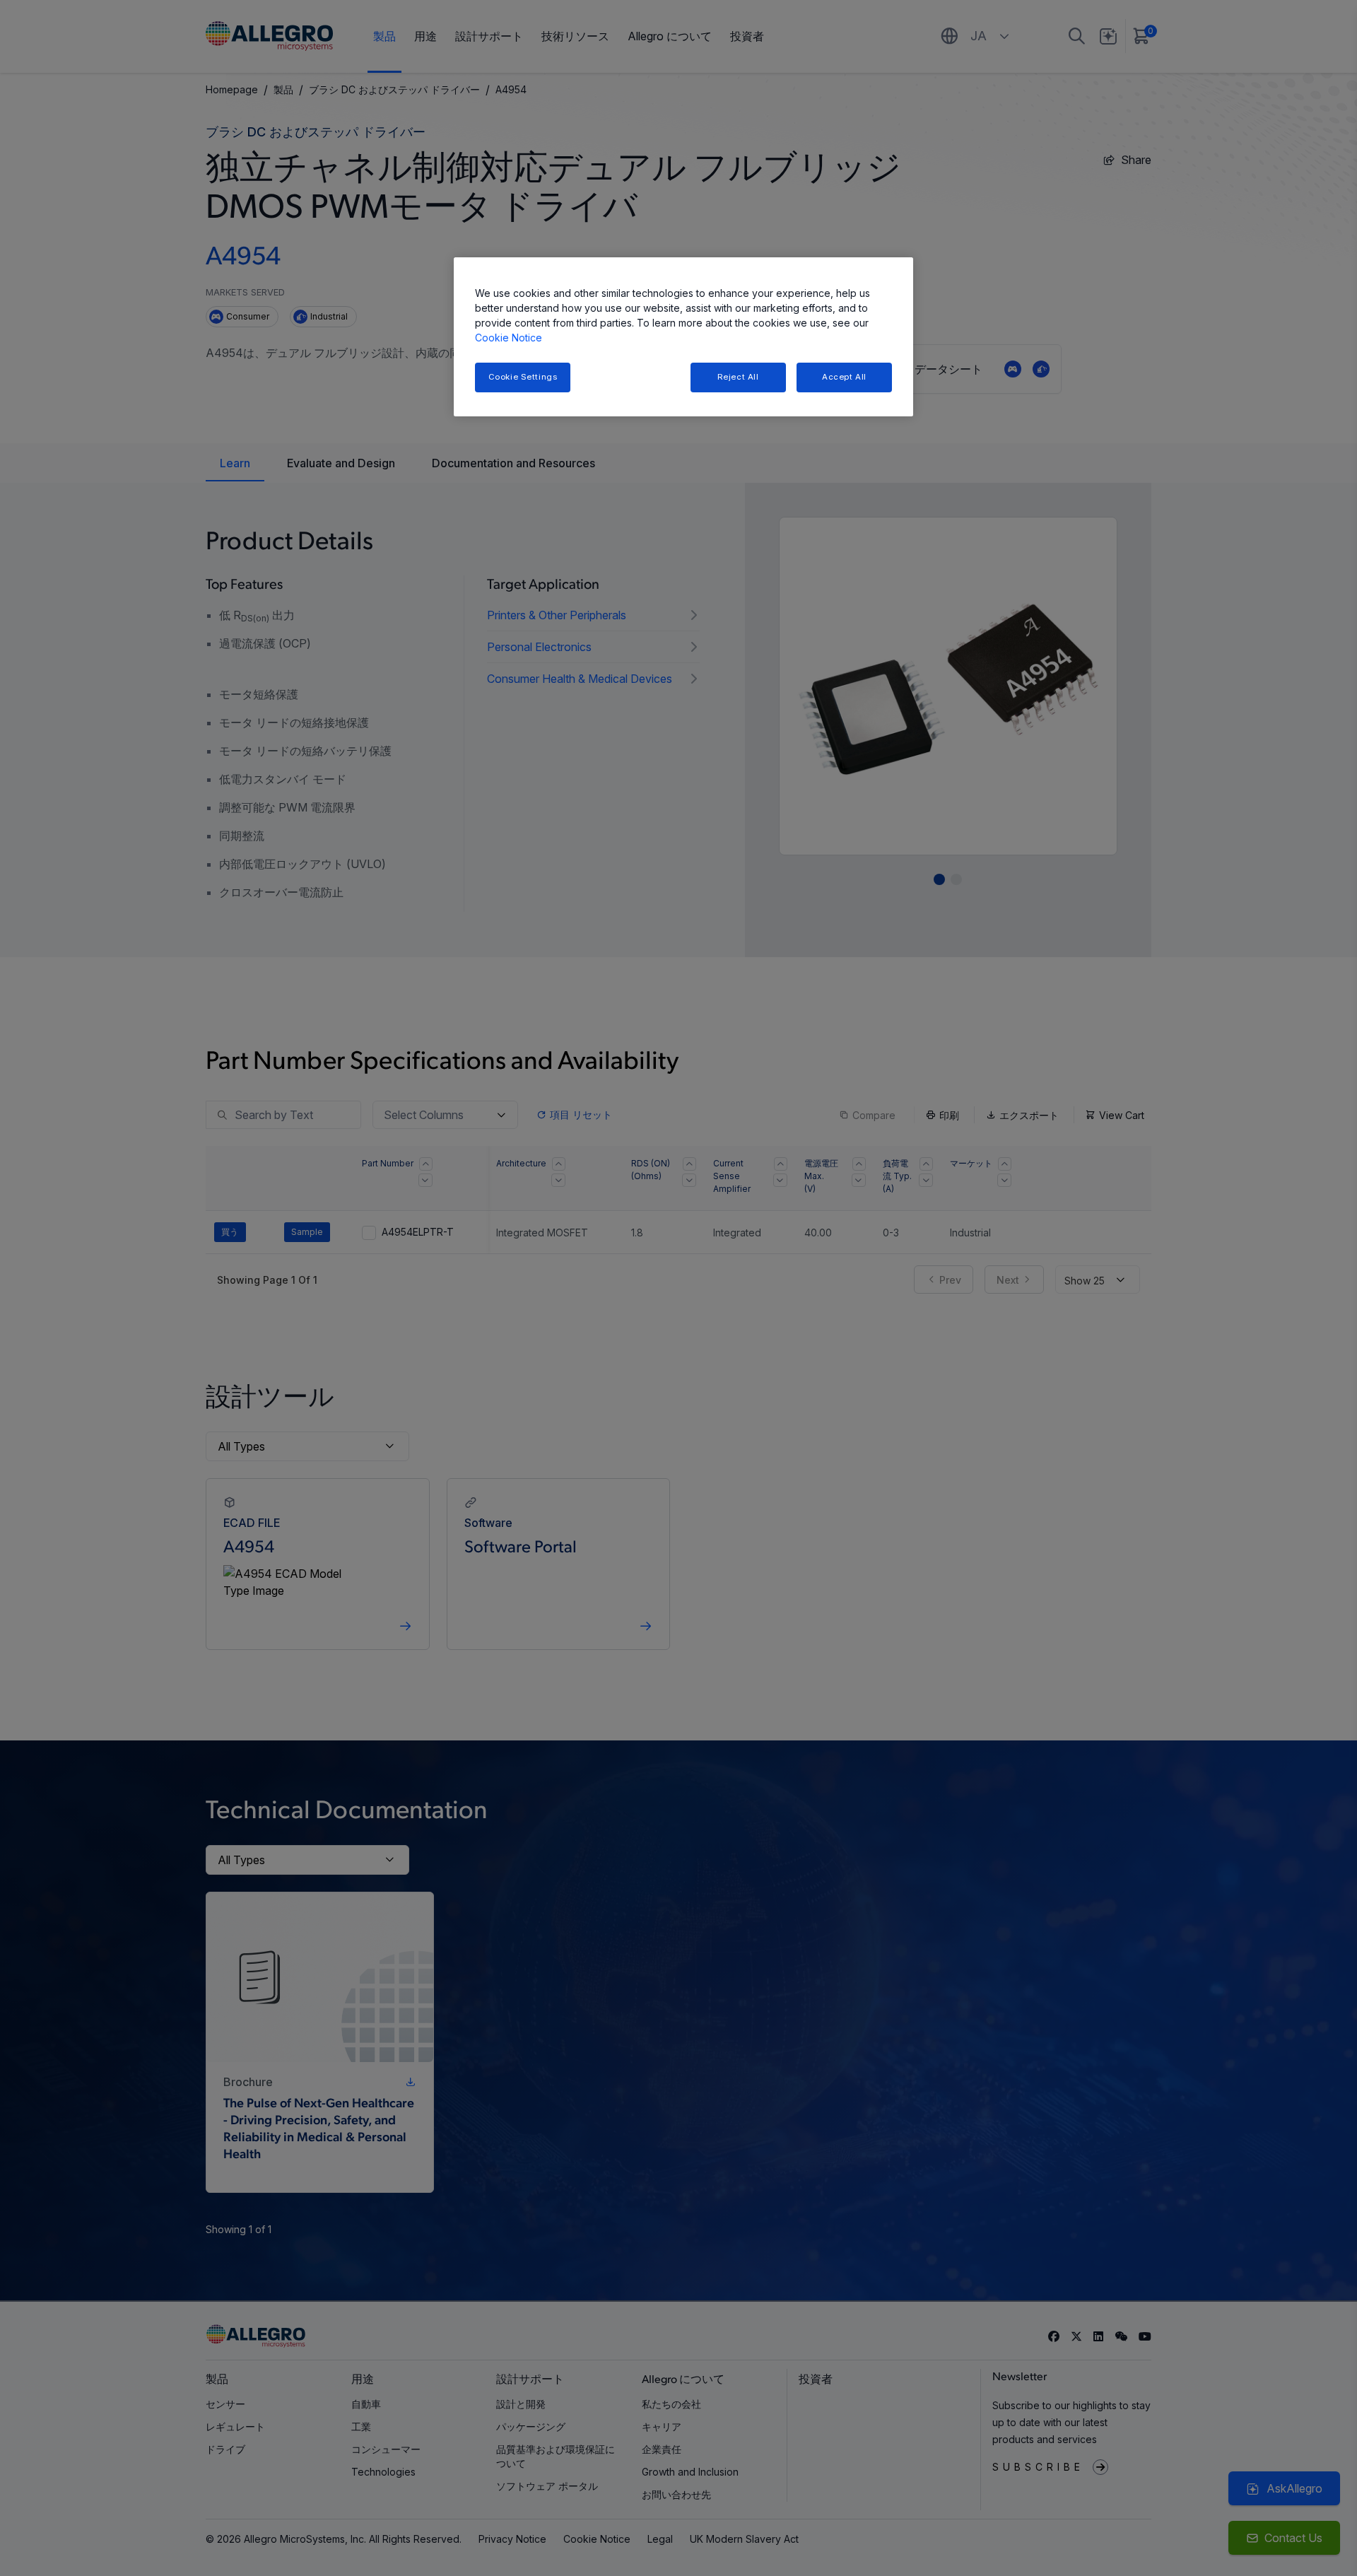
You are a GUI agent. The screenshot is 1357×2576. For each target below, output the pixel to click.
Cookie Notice (509, 338)
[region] (683, 337)
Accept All (844, 377)
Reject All (738, 377)
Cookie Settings (523, 377)
